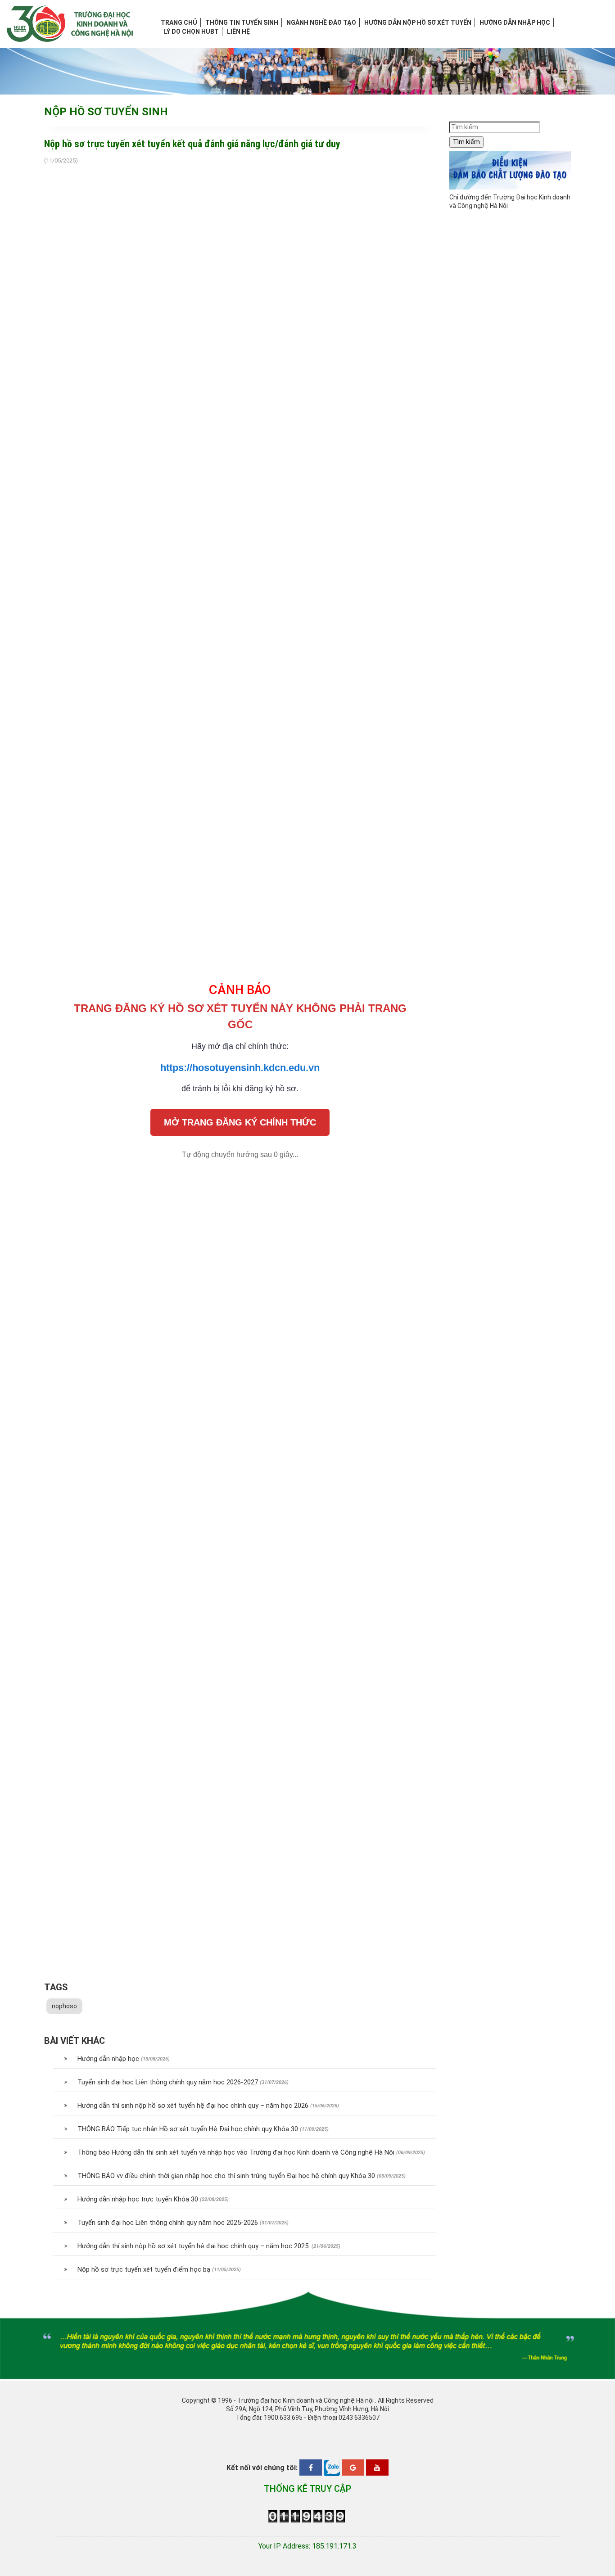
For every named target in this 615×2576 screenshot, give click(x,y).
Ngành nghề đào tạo (321, 23)
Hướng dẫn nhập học (515, 23)
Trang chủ (179, 23)
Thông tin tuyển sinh (242, 23)
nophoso (64, 2006)
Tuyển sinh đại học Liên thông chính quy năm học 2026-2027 (168, 2082)
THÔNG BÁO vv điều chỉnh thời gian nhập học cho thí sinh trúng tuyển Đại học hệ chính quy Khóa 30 (226, 2176)
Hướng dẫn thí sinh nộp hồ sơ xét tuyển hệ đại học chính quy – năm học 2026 (193, 2106)
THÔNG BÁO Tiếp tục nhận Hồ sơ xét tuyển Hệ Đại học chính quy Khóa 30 (188, 2129)
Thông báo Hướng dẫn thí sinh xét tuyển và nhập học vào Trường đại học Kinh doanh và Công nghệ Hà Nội (236, 2152)
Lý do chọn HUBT (191, 32)
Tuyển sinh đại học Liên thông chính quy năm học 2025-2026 (168, 2223)
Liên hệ (238, 32)
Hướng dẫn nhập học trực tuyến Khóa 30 (138, 2199)
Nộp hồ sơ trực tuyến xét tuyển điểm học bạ (144, 2269)
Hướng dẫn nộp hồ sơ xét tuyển (418, 23)
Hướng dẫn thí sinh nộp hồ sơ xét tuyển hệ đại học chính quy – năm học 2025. (194, 2246)
